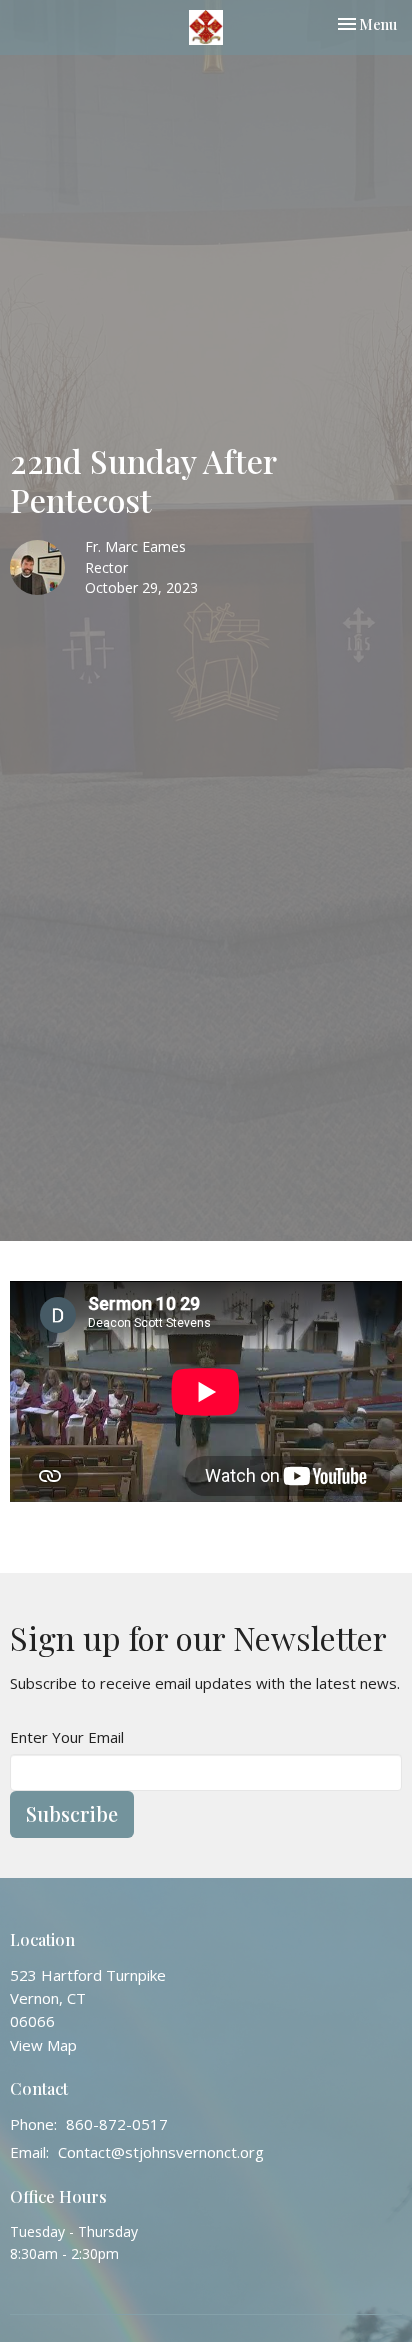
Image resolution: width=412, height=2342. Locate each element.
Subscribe (72, 1813)
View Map (43, 2045)
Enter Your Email (67, 1737)
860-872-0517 (117, 2124)
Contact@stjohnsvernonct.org (161, 2152)
